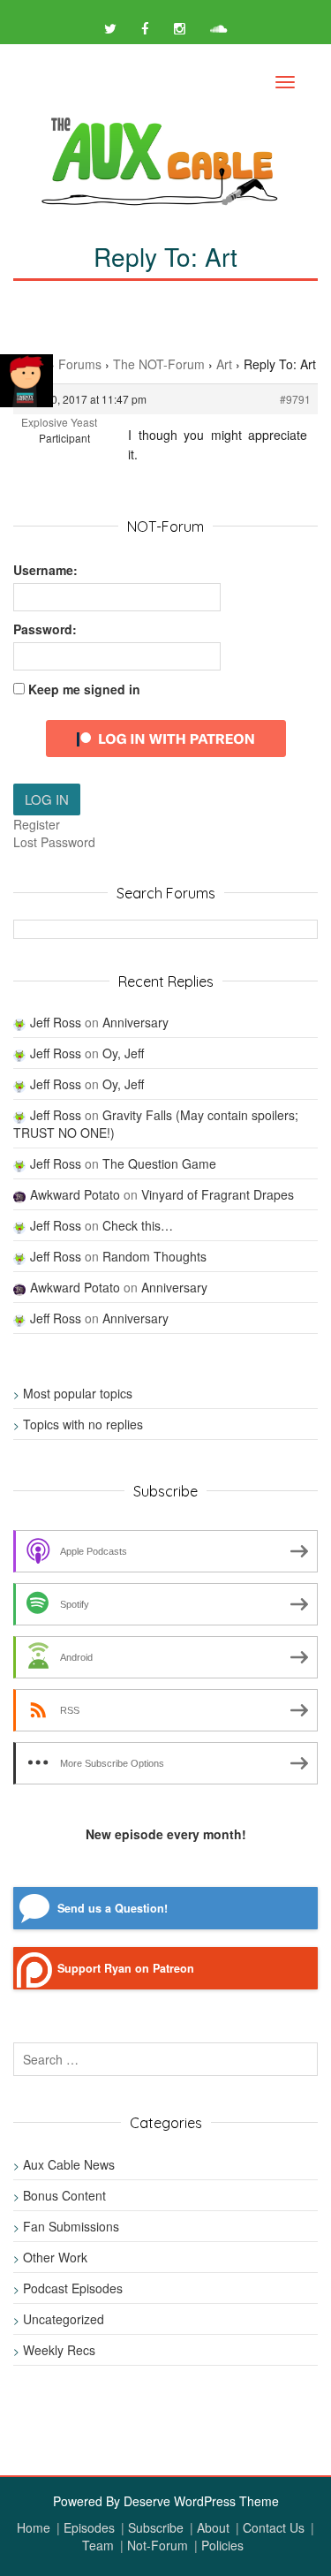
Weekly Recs (59, 2350)
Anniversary (135, 1022)
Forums (80, 364)
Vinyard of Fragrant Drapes (218, 1194)
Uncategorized (64, 2319)
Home (34, 2527)
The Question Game (159, 1163)
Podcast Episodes (73, 2288)
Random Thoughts (154, 1256)
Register (37, 824)
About (213, 2527)
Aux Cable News (69, 2164)
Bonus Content (64, 2195)
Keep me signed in (84, 689)
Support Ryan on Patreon (126, 1968)
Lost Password (54, 842)
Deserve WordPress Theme (201, 2501)
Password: (45, 629)
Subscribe (156, 2527)
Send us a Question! (113, 1908)
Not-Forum (158, 2545)
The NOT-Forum (159, 364)
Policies (222, 2545)
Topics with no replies (83, 1424)
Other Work (55, 2257)
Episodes (89, 2527)
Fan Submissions (71, 2226)
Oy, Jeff (123, 1053)
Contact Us (274, 2527)
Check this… (138, 1225)
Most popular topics (78, 1393)
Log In (47, 799)
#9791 (295, 399)
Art (224, 364)
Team (98, 2545)
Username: (45, 570)
